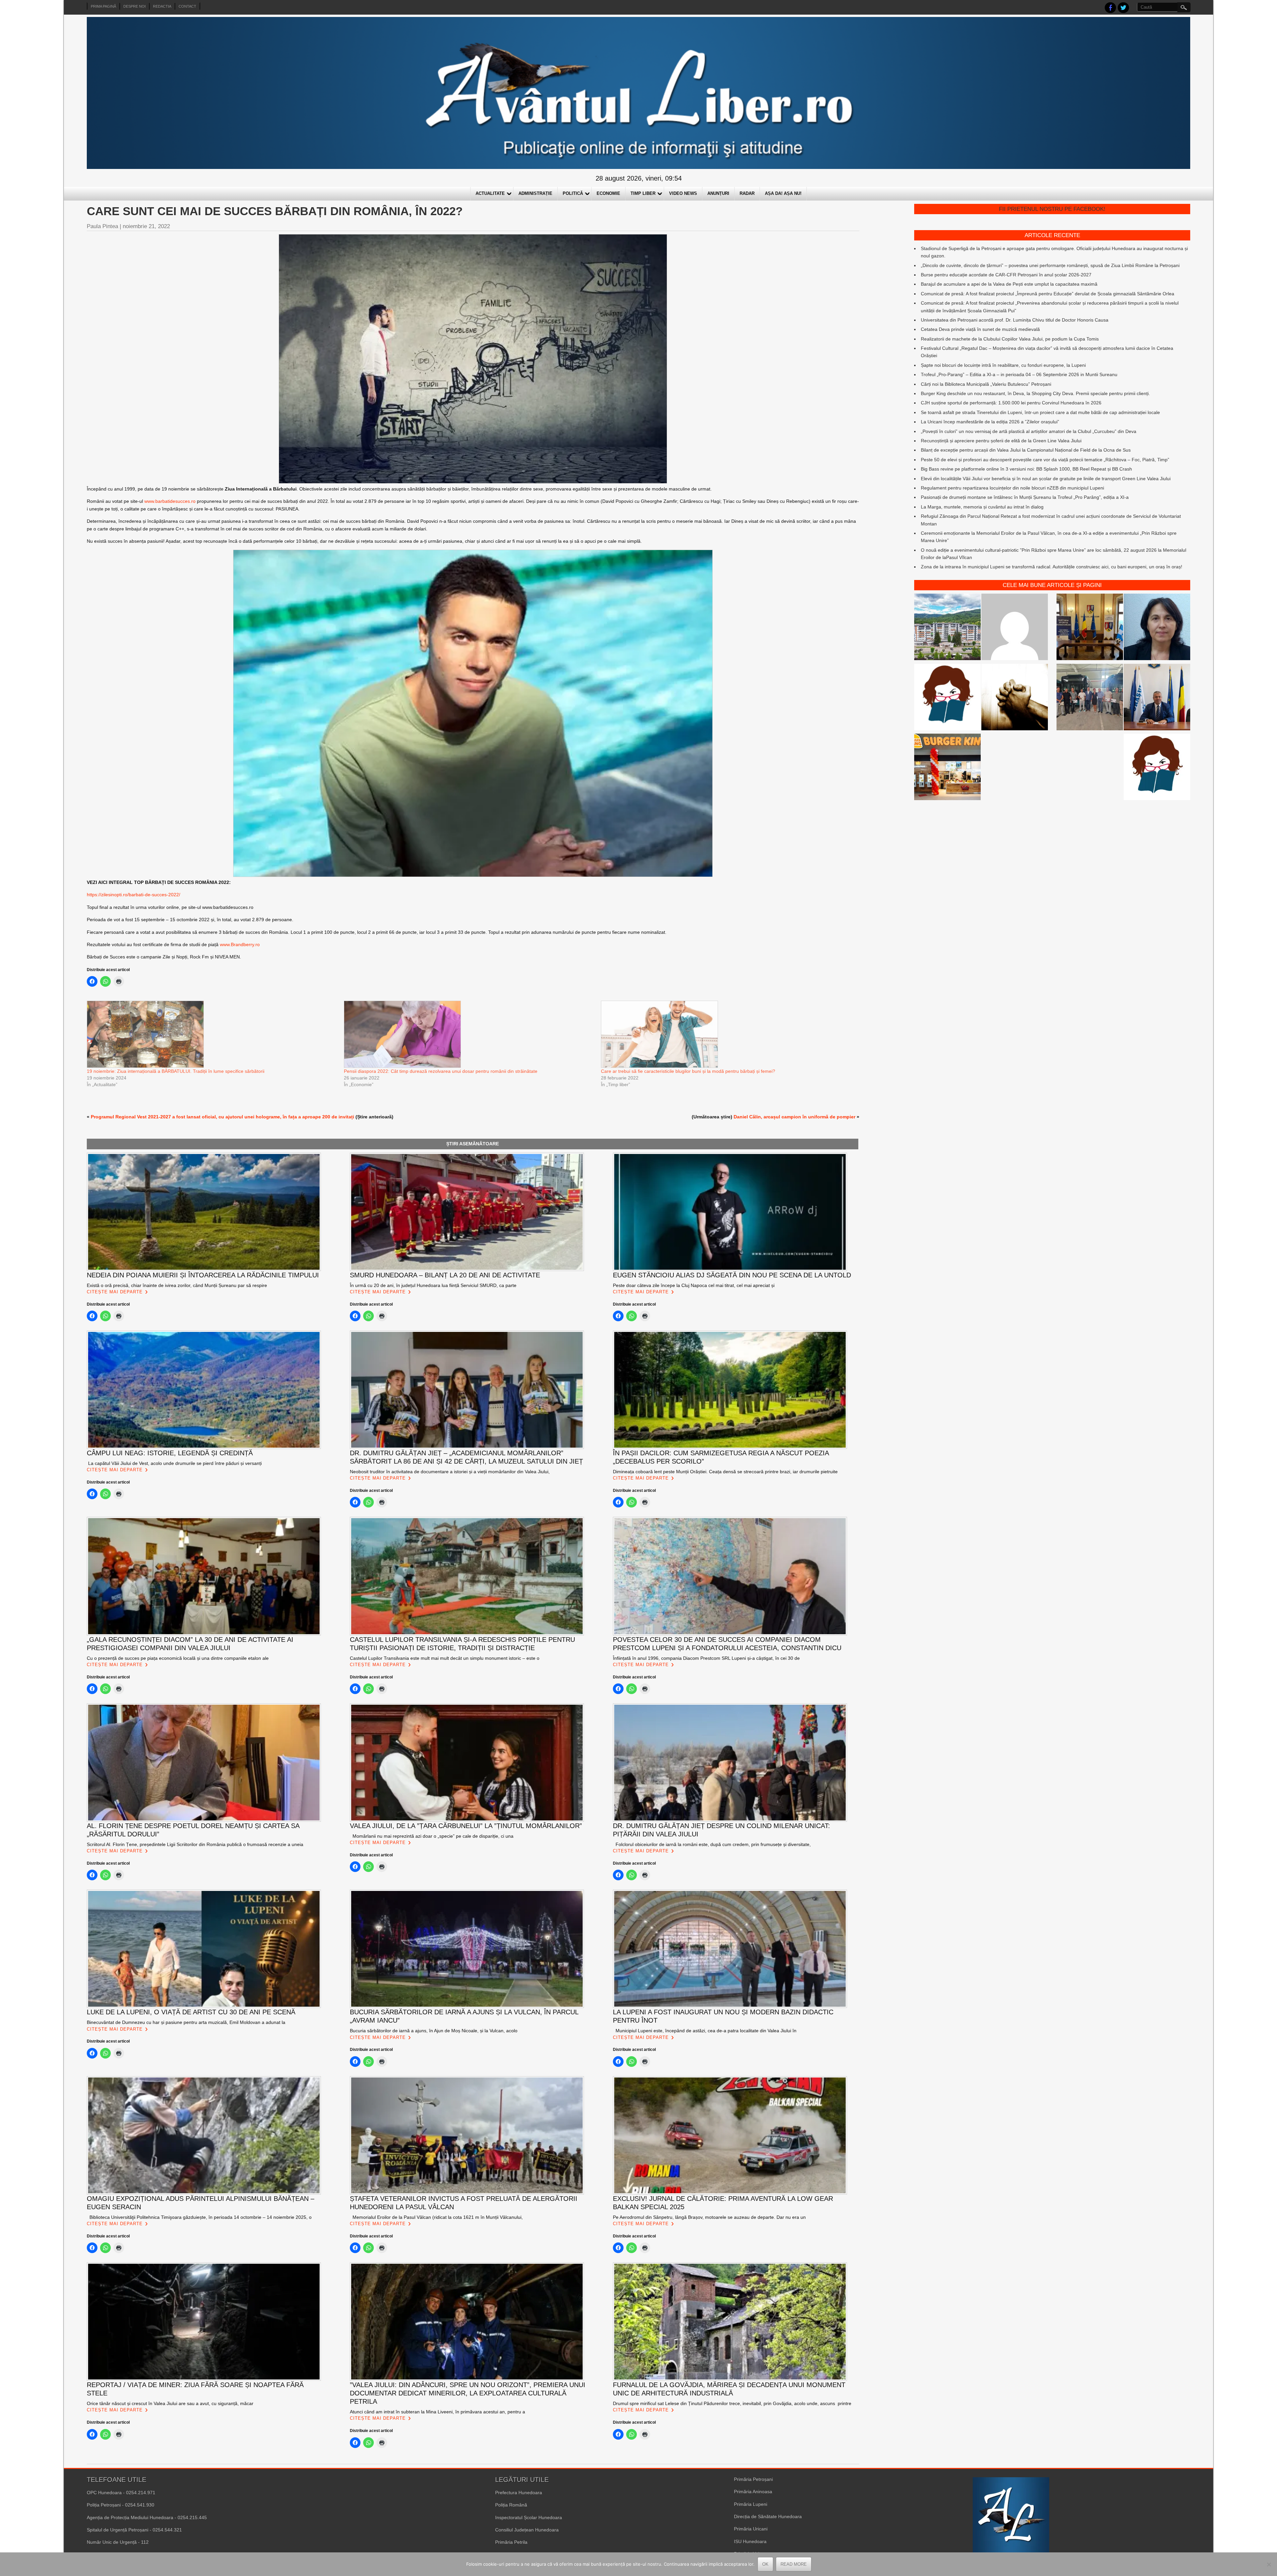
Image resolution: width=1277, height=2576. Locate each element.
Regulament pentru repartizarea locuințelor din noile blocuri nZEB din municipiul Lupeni (1012, 488)
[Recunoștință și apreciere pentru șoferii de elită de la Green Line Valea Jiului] (1090, 698)
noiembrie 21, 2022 (146, 226)
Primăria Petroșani (753, 2479)
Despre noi (135, 6)
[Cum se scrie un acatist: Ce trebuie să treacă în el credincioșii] (1015, 698)
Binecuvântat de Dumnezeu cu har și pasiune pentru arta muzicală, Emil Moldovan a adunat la (186, 2022)
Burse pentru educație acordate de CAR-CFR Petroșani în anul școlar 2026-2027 (1006, 275)
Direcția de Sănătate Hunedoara (768, 2516)
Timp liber (643, 193)
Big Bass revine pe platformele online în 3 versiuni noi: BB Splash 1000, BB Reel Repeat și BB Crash (1026, 469)
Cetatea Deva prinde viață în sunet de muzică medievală (980, 329)
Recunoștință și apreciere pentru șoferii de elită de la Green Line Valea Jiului (1001, 441)
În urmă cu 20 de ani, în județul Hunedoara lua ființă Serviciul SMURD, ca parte (433, 1285)
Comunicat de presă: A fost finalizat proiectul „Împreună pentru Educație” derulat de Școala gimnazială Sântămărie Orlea (1048, 294)
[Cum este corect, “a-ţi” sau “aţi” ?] (1015, 628)
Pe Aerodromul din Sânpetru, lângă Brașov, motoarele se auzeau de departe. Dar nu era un (709, 2217)
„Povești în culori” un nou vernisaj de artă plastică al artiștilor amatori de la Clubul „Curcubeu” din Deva (1029, 431)
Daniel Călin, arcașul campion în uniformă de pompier (794, 1117)
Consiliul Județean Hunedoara (527, 2530)
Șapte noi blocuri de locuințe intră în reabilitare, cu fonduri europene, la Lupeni (1003, 365)
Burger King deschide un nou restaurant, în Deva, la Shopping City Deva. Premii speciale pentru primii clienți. (1035, 393)
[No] (1269, 2564)
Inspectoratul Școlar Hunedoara (529, 2517)
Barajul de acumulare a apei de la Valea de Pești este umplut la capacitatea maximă (1009, 284)
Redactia (162, 6)
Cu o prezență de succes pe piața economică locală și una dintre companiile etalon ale (178, 1658)
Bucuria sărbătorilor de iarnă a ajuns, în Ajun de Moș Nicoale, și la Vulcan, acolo (434, 2031)
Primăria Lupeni (751, 2504)
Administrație (535, 193)
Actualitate (490, 193)
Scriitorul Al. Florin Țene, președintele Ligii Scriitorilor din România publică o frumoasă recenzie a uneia (195, 1844)
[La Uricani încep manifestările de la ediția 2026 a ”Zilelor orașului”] (1157, 698)
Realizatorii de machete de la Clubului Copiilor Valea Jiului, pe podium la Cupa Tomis (1010, 339)
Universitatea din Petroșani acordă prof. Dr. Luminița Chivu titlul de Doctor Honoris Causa (1015, 320)
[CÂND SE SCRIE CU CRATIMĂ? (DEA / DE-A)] (947, 698)
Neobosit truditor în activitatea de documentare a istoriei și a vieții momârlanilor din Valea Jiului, (450, 1472)
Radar (747, 193)
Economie (608, 193)
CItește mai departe (115, 1292)
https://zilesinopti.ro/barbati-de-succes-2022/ (134, 895)
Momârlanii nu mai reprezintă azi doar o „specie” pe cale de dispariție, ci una (432, 1836)
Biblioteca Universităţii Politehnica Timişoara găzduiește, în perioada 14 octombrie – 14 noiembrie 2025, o (199, 2217)
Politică (573, 193)
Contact (187, 6)
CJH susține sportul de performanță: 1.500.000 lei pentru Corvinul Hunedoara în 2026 (1011, 403)
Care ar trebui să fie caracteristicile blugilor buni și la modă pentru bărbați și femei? (688, 1071)
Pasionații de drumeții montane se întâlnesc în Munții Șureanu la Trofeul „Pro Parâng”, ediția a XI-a (1025, 497)
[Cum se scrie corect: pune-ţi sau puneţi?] (1157, 768)
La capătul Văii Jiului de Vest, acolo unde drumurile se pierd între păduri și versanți (174, 1463)
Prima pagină (103, 6)
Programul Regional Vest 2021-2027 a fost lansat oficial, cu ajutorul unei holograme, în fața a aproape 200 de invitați (222, 1117)
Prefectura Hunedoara (519, 2493)
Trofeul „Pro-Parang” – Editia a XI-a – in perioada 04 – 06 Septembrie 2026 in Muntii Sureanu (1019, 374)
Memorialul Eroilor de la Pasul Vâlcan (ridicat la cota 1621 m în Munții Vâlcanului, (436, 2217)
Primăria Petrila (511, 2542)
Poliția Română (511, 2505)
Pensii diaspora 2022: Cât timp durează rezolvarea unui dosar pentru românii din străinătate (441, 1071)
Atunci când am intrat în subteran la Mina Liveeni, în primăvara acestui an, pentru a (437, 2412)
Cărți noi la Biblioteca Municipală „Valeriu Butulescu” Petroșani (986, 384)
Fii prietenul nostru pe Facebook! (1052, 209)
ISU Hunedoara (750, 2541)
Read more (794, 2564)
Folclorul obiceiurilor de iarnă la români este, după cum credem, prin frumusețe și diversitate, (712, 1844)
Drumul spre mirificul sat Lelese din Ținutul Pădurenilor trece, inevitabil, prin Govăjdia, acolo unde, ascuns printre (732, 2403)
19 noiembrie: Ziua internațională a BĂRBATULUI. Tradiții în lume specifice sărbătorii (176, 1071)
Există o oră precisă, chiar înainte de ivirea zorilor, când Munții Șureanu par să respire (177, 1285)
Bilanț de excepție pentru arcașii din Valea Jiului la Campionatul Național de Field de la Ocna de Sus (1026, 450)
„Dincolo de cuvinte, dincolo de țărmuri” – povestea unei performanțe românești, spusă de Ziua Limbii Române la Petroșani (1050, 265)
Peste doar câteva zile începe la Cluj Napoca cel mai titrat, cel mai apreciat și (694, 1285)
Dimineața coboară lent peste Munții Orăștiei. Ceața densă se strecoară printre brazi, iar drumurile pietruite (725, 1472)
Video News (683, 193)
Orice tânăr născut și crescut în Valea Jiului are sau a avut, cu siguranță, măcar (170, 2403)
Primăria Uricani (751, 2529)
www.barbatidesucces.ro (170, 501)
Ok (765, 2564)
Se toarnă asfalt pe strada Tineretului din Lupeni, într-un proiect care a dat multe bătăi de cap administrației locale (1040, 412)
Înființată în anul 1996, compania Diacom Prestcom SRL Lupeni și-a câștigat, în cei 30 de (706, 1658)
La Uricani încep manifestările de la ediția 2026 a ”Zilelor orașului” (990, 422)
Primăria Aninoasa (753, 2492)
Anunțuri (718, 193)
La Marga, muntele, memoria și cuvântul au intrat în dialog (982, 507)
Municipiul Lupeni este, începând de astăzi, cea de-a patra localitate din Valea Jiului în (705, 2031)
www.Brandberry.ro (240, 944)
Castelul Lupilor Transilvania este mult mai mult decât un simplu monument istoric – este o (445, 1658)
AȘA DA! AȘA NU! (783, 193)
